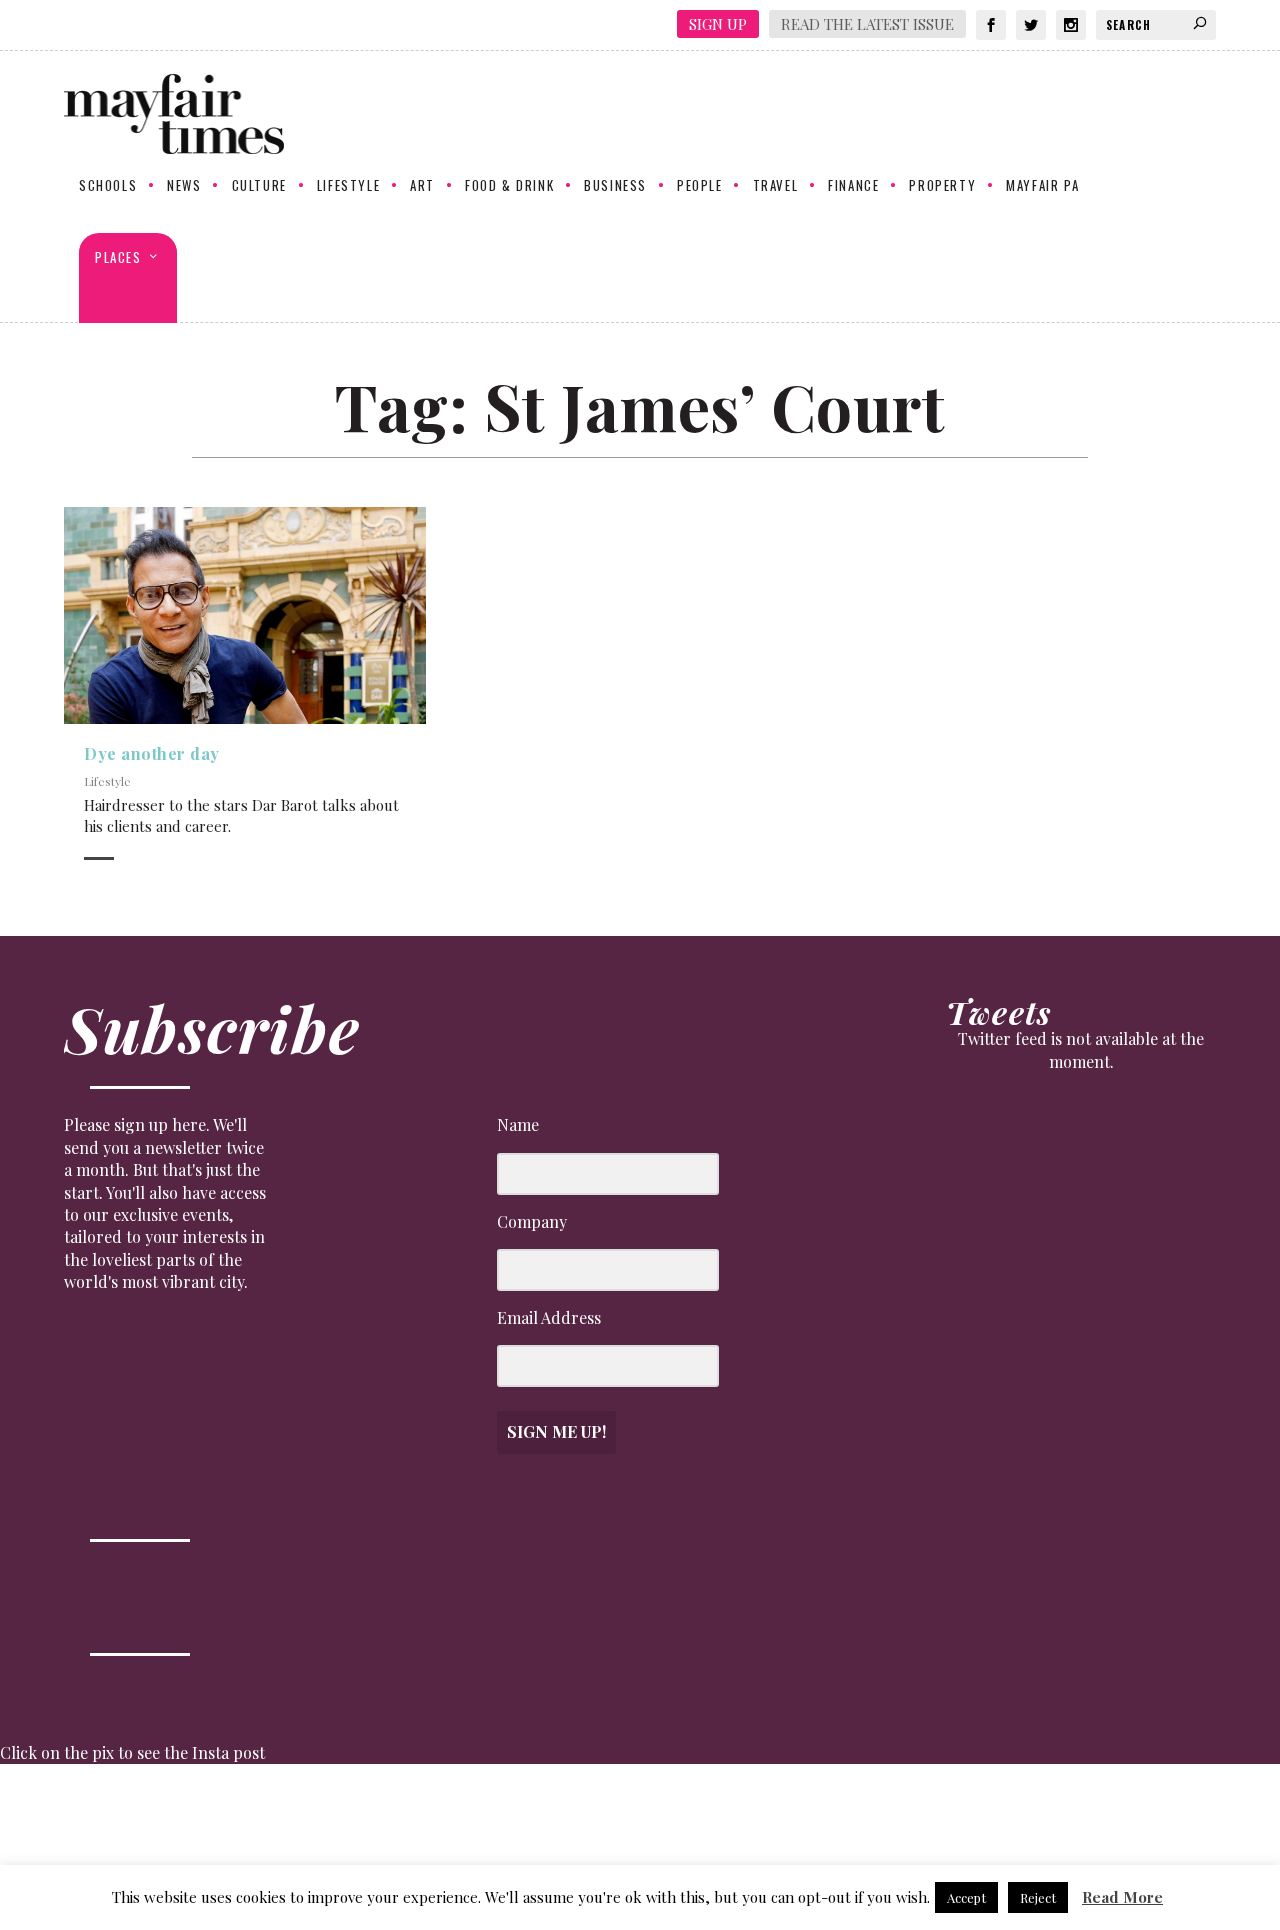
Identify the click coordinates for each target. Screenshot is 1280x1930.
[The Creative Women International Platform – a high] (881, 1820)
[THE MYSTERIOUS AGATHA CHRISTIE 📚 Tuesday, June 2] (720, 1820)
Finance (853, 186)
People (700, 186)
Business (615, 186)
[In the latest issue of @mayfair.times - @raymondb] (1041, 1820)
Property (942, 186)
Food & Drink (509, 186)
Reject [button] (1038, 1897)
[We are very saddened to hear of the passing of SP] (239, 1820)
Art (422, 186)
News (184, 186)
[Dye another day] (245, 615)
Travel (776, 186)
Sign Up (718, 24)
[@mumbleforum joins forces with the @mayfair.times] (560, 1820)
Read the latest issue (867, 24)
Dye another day (152, 753)
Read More (1122, 1897)
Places (118, 258)
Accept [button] (966, 1897)
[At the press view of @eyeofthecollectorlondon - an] (399, 1820)
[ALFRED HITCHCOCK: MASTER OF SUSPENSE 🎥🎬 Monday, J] (78, 1820)
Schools (108, 186)
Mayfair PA (1042, 186)
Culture (259, 186)
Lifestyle (348, 186)
